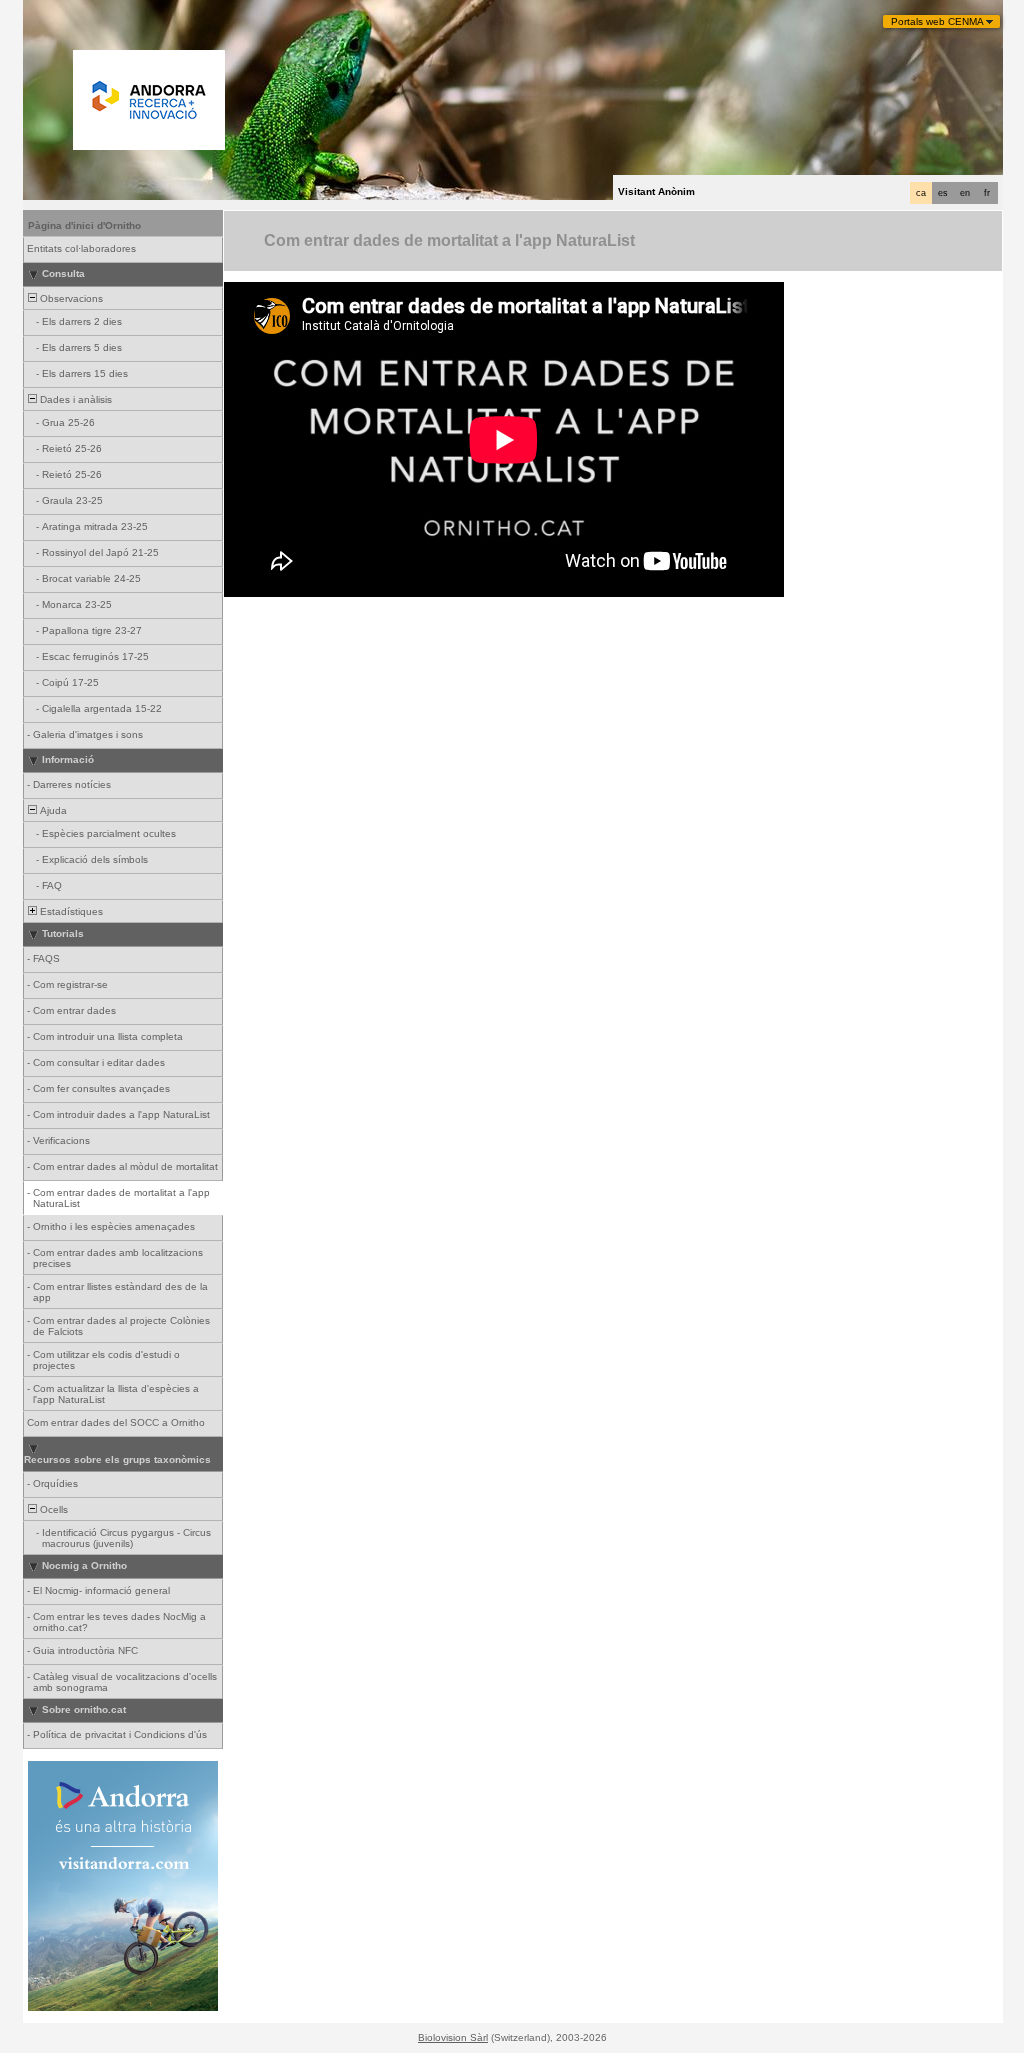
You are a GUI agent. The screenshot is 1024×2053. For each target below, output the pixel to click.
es (943, 193)
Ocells (52, 1509)
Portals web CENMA (937, 21)
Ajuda (52, 810)
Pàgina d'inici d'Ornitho (84, 225)
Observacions (70, 298)
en (965, 193)
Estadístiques (70, 911)
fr (987, 193)
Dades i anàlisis (74, 399)
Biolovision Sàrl (453, 2037)
